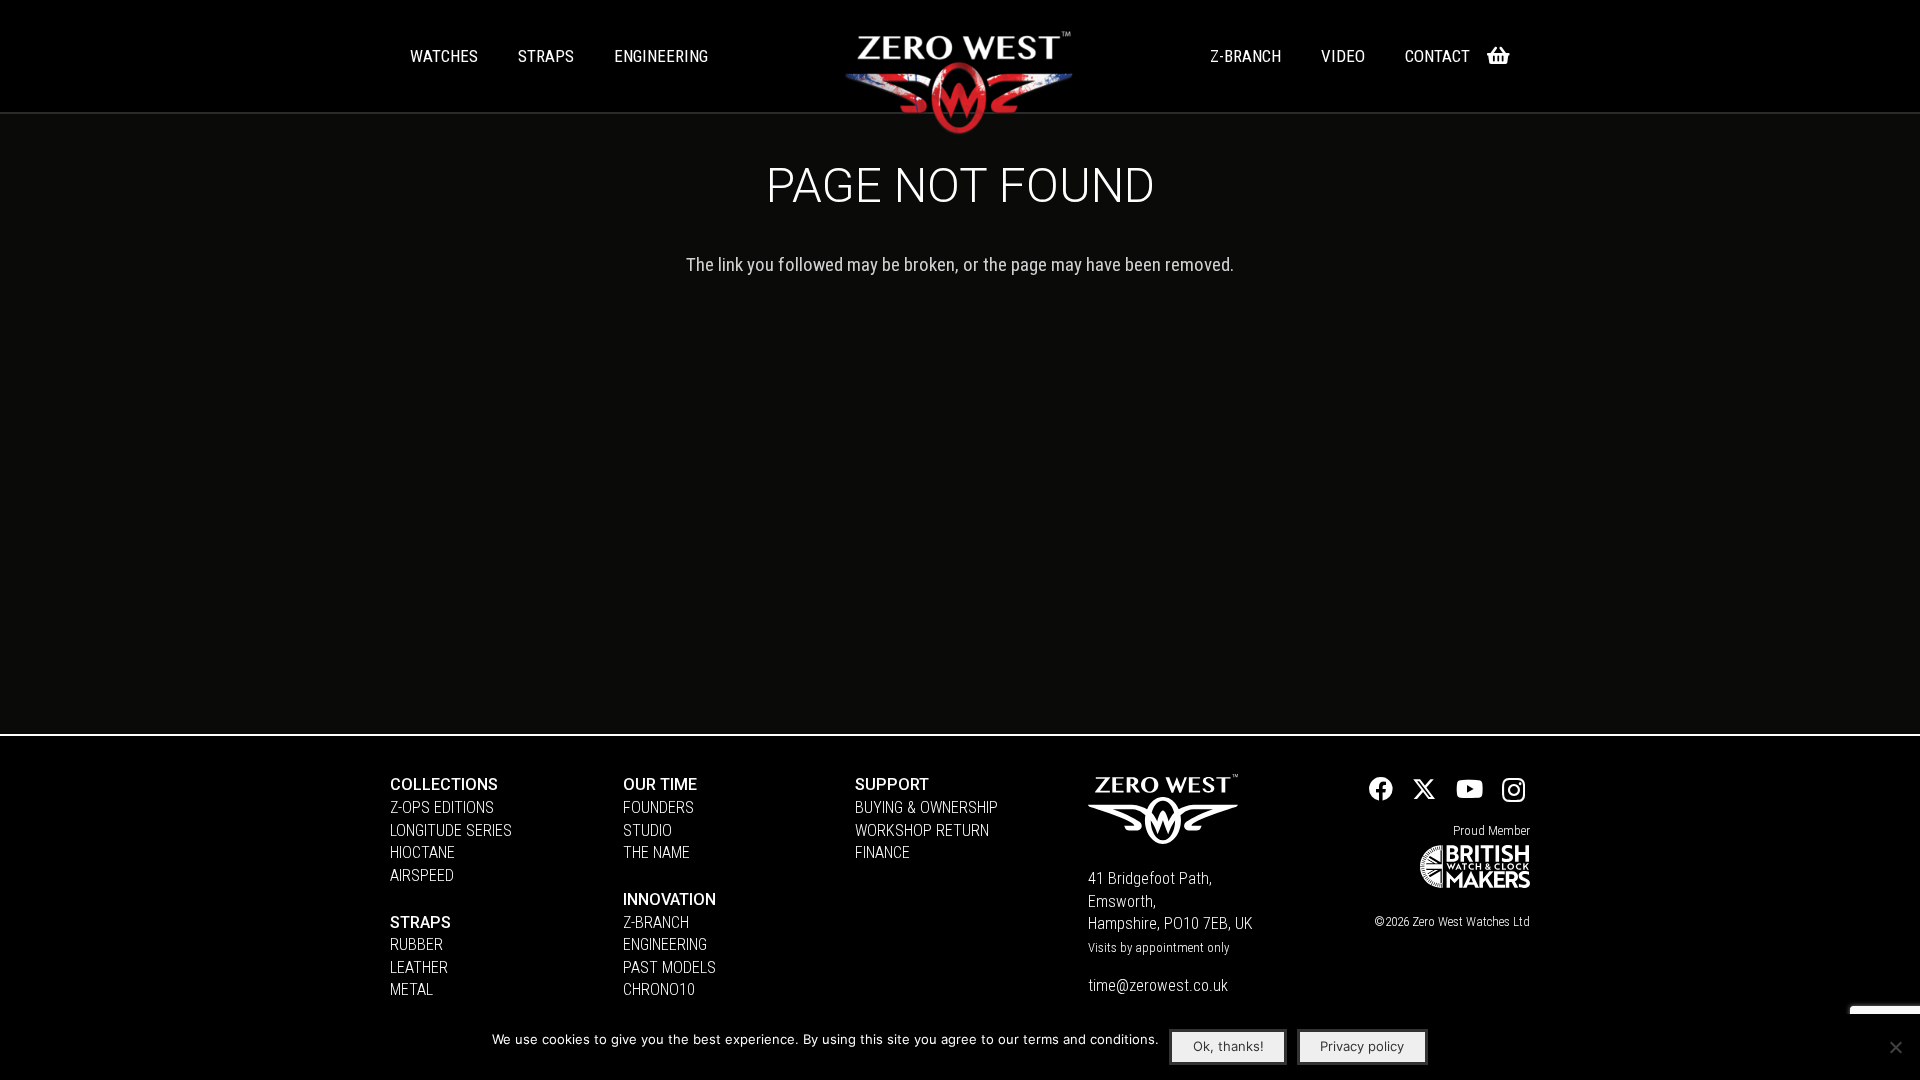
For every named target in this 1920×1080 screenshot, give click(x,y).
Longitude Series (451, 830)
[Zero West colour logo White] (959, 84)
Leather (419, 967)
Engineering (665, 944)
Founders (658, 807)
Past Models (669, 967)
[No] (1895, 1047)
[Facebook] (1381, 789)
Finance (882, 852)
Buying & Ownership (926, 807)
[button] (488, 56)
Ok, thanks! (1228, 1046)
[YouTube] (1469, 789)
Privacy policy (1362, 1046)
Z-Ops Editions (442, 807)
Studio (647, 830)
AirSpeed (422, 875)
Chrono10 (659, 989)
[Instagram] (1513, 790)
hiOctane (422, 852)
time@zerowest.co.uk (1158, 985)
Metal (411, 989)
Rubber (416, 944)
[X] (1424, 789)
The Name (656, 852)
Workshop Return (922, 830)
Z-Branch (656, 922)
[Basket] (1498, 56)
